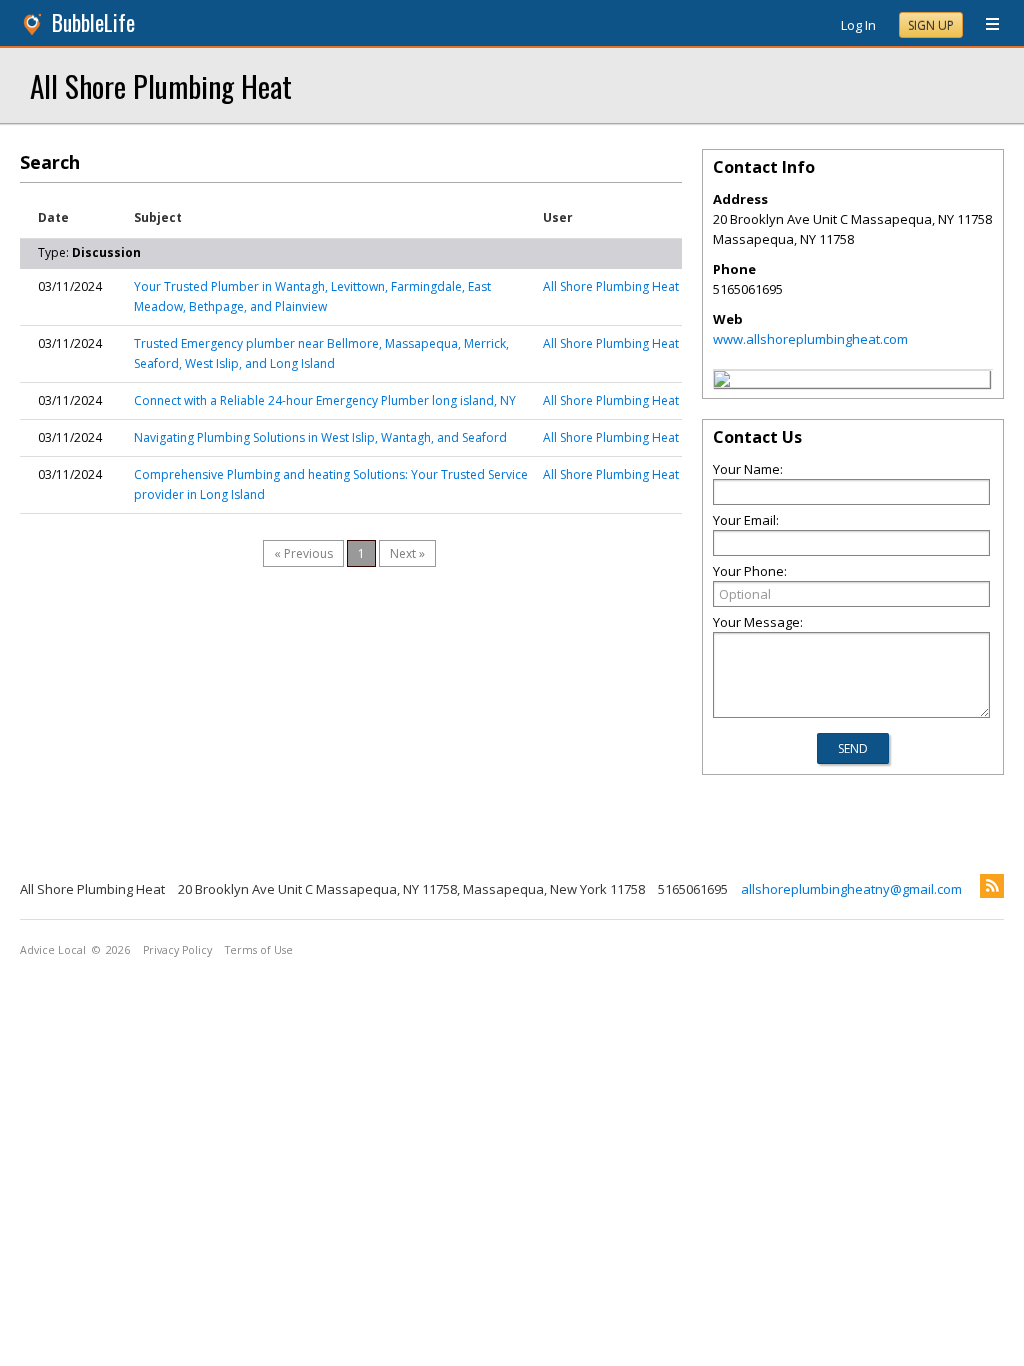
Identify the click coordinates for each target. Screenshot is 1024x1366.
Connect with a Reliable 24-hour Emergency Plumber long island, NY (325, 400)
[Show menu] (985, 25)
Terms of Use (259, 950)
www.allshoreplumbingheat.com (810, 339)
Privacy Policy (177, 950)
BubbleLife (93, 22)
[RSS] (992, 886)
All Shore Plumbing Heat (161, 85)
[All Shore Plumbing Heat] (722, 382)
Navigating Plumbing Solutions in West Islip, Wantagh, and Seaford (320, 437)
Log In (858, 25)
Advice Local (53, 950)
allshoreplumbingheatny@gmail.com (851, 889)
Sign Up (931, 25)
